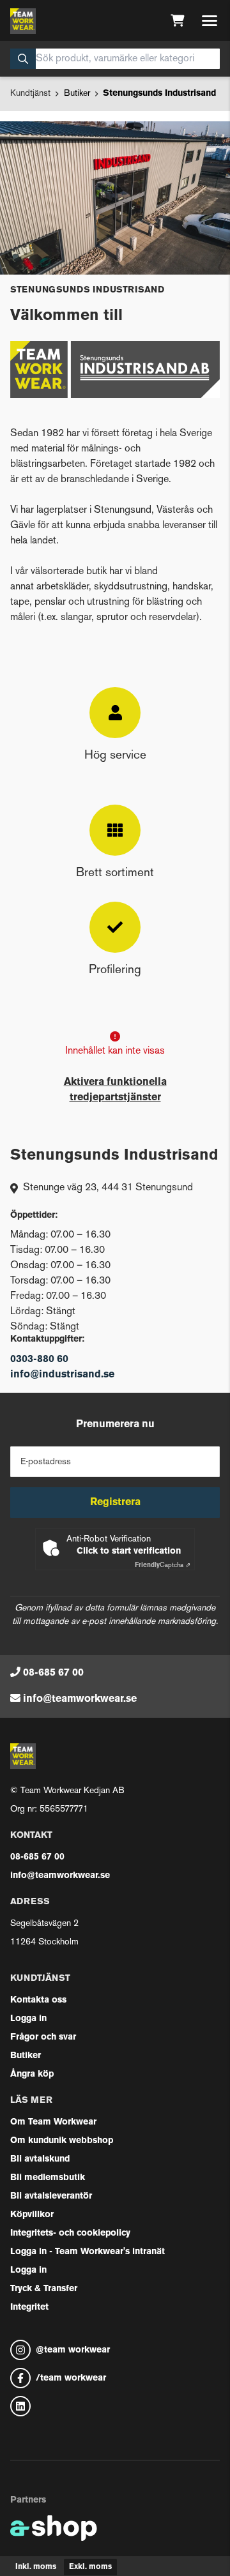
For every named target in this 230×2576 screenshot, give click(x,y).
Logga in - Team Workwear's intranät (88, 2252)
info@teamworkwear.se (80, 1699)
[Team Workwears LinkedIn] (115, 2406)
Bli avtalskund (40, 2159)
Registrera (115, 1503)
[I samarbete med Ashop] (54, 2528)
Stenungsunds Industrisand (159, 94)
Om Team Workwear (53, 2122)
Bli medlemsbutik (48, 2178)
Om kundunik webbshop (62, 2141)
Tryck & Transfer (44, 2289)
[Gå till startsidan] (23, 21)
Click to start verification (129, 1551)
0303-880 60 (39, 1360)
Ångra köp (32, 2074)
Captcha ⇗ (163, 1565)
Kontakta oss (38, 2000)
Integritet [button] (29, 2307)
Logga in (28, 2019)
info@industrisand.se (62, 1375)
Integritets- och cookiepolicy (70, 2233)
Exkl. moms (90, 2567)
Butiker (77, 94)
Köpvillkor (32, 2215)
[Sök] (23, 59)
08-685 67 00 (53, 1673)
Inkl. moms (36, 2567)
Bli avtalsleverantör (51, 2196)
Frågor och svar (43, 2037)
